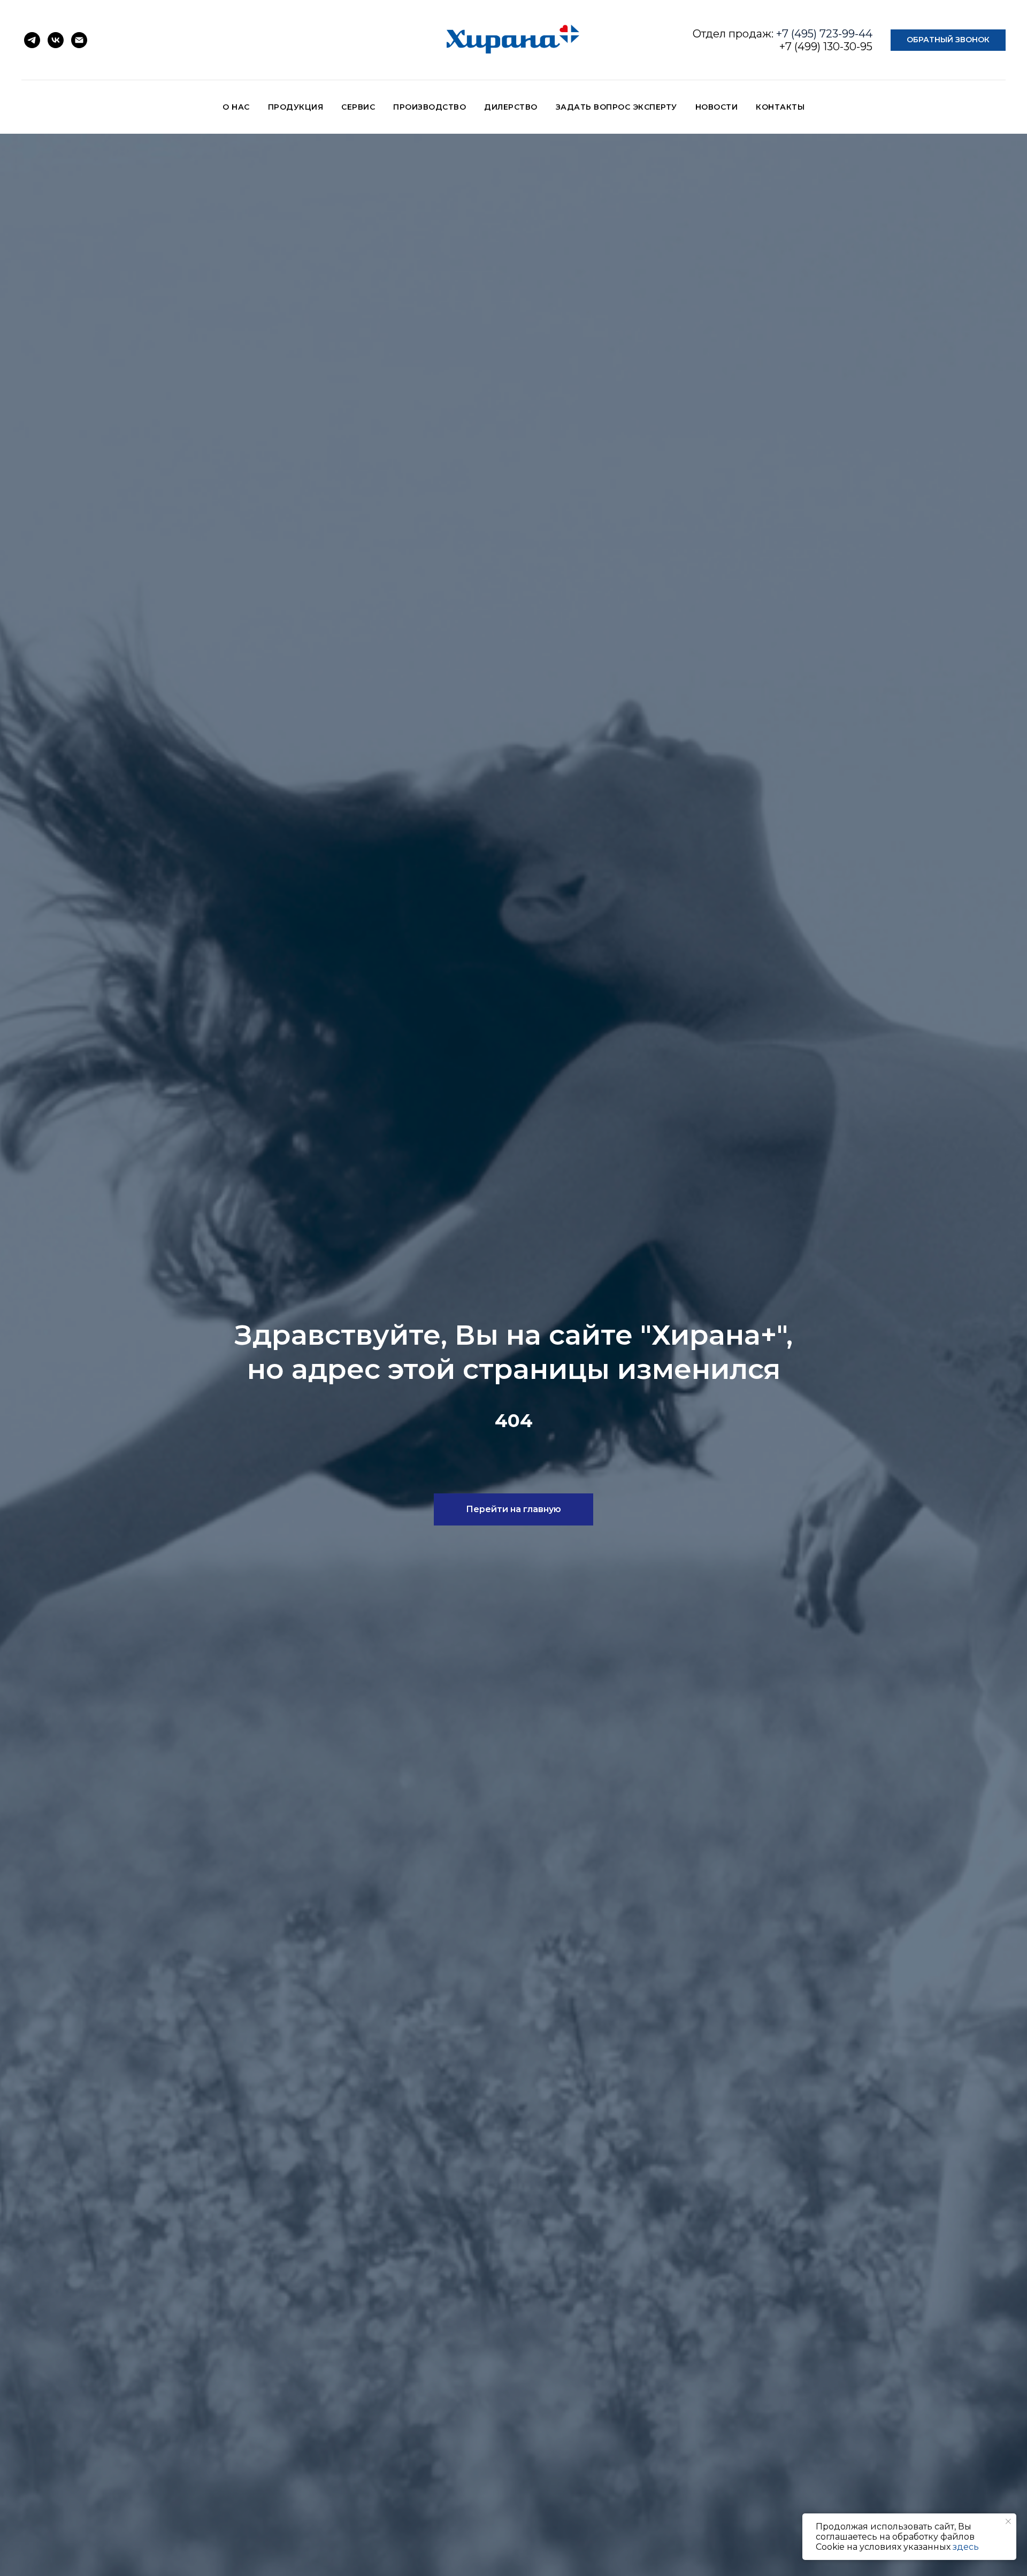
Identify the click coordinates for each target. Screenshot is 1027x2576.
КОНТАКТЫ (780, 107)
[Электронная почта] (79, 40)
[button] (948, 40)
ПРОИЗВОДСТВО (430, 107)
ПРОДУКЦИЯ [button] (296, 107)
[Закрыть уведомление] (1008, 2521)
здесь (966, 2547)
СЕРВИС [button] (358, 107)
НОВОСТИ (717, 107)
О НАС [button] (236, 107)
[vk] (56, 40)
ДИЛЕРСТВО (511, 107)
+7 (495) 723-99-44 (824, 34)
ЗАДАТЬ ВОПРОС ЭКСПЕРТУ (616, 107)
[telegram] (32, 40)
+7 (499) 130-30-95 (826, 47)
